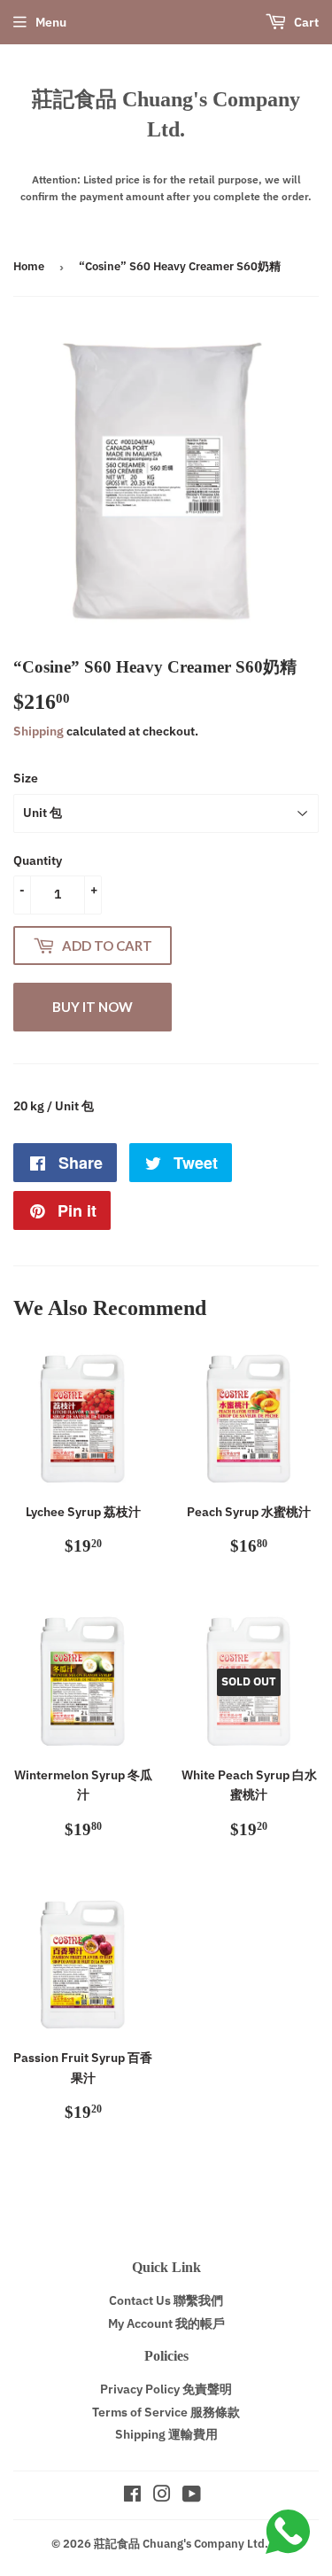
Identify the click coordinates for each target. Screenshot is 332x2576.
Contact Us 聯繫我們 (166, 2300)
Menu (51, 22)
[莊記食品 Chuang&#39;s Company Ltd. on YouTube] (192, 2496)
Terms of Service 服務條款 (166, 2412)
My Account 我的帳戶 (166, 2323)
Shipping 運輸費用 (166, 2434)
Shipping (39, 731)
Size (26, 778)
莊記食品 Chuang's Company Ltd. (166, 114)
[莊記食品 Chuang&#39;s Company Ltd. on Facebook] (132, 2496)
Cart (305, 22)
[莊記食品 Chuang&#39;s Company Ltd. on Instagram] (162, 2496)
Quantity (38, 860)
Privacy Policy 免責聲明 (166, 2389)
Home (29, 266)
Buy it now (93, 1007)
